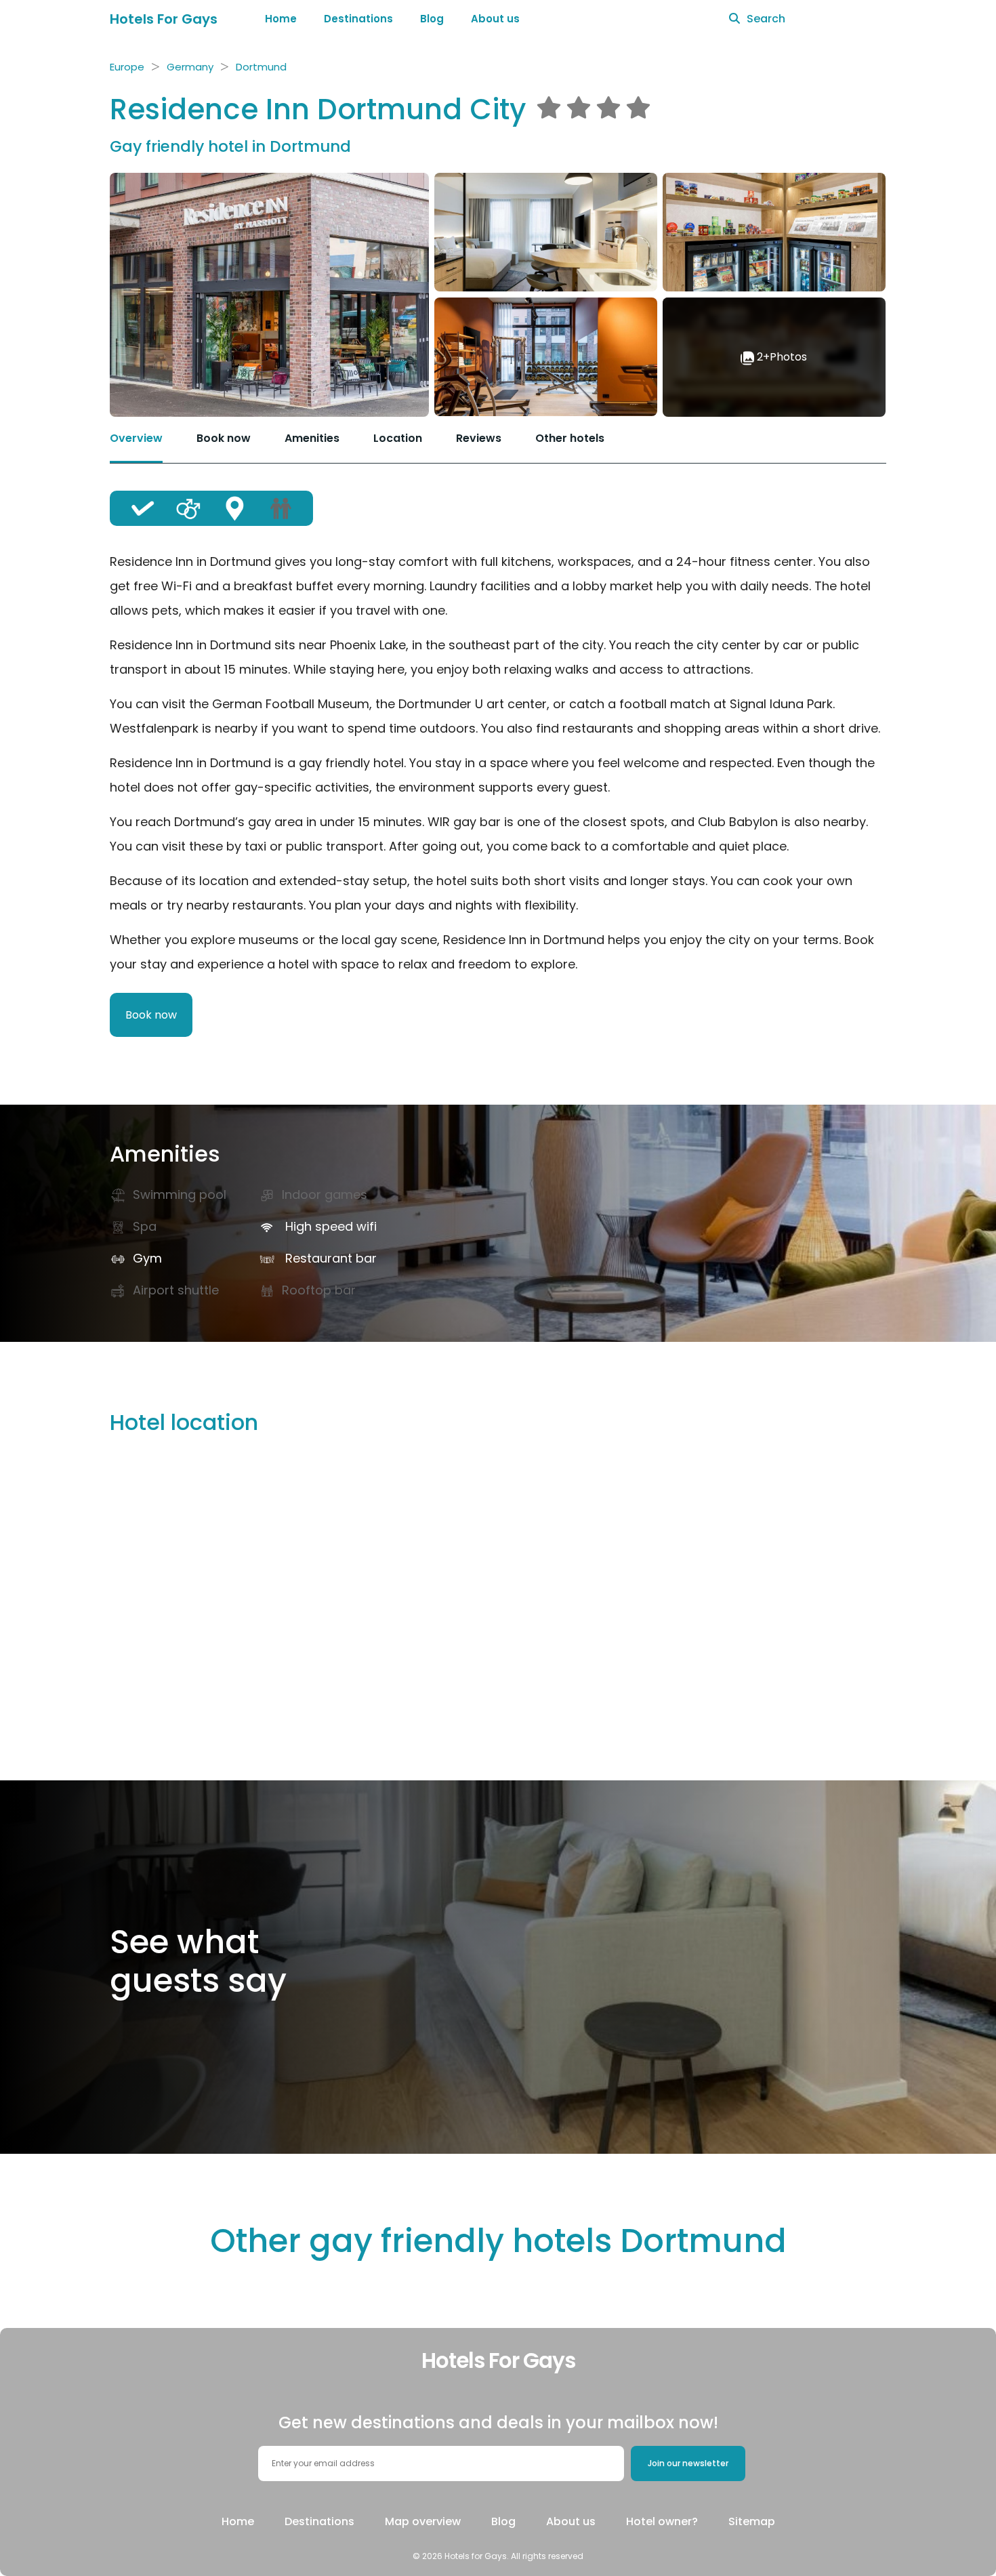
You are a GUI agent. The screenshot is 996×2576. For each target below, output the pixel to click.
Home (281, 19)
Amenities (312, 438)
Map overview (423, 2521)
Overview (136, 438)
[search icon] (734, 19)
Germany (190, 67)
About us (495, 19)
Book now (224, 438)
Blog (432, 19)
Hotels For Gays (164, 19)
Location (398, 438)
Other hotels (570, 438)
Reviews (479, 438)
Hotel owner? (662, 2521)
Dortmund (261, 67)
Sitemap (752, 2521)
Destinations (358, 19)
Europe (127, 67)
